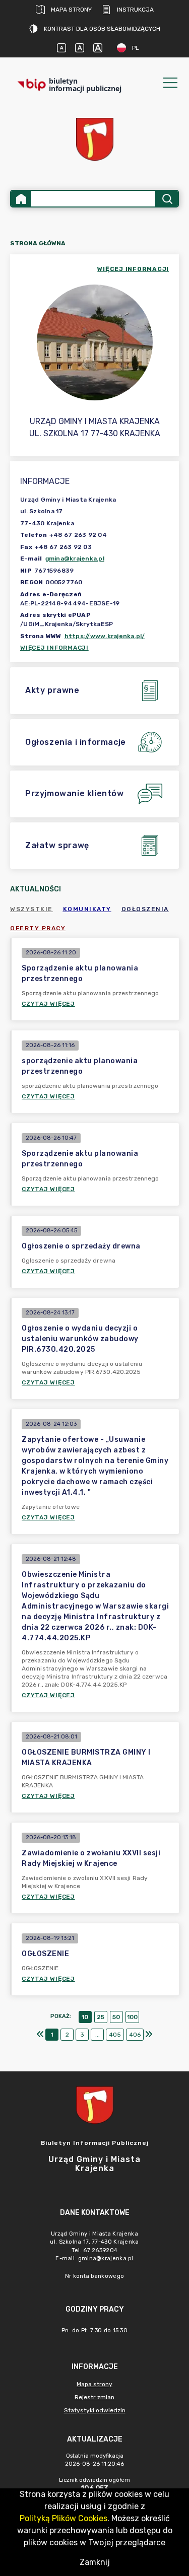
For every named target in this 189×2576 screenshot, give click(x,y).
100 (132, 2017)
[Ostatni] (149, 2035)
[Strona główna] (21, 199)
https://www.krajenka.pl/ (105, 636)
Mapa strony (71, 10)
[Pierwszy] (40, 2035)
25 (101, 2017)
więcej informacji (133, 269)
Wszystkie (31, 909)
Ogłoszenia (145, 909)
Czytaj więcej (48, 1004)
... (98, 2035)
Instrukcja (135, 10)
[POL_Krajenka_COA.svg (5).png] (95, 139)
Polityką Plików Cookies (64, 2518)
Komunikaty (87, 909)
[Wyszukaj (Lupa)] (167, 199)
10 (85, 2017)
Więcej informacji (54, 648)
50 (116, 2017)
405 (115, 2035)
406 (135, 2035)
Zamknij (95, 2562)
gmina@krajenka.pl (75, 559)
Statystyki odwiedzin (95, 2410)
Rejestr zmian (94, 2397)
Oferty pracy (38, 928)
